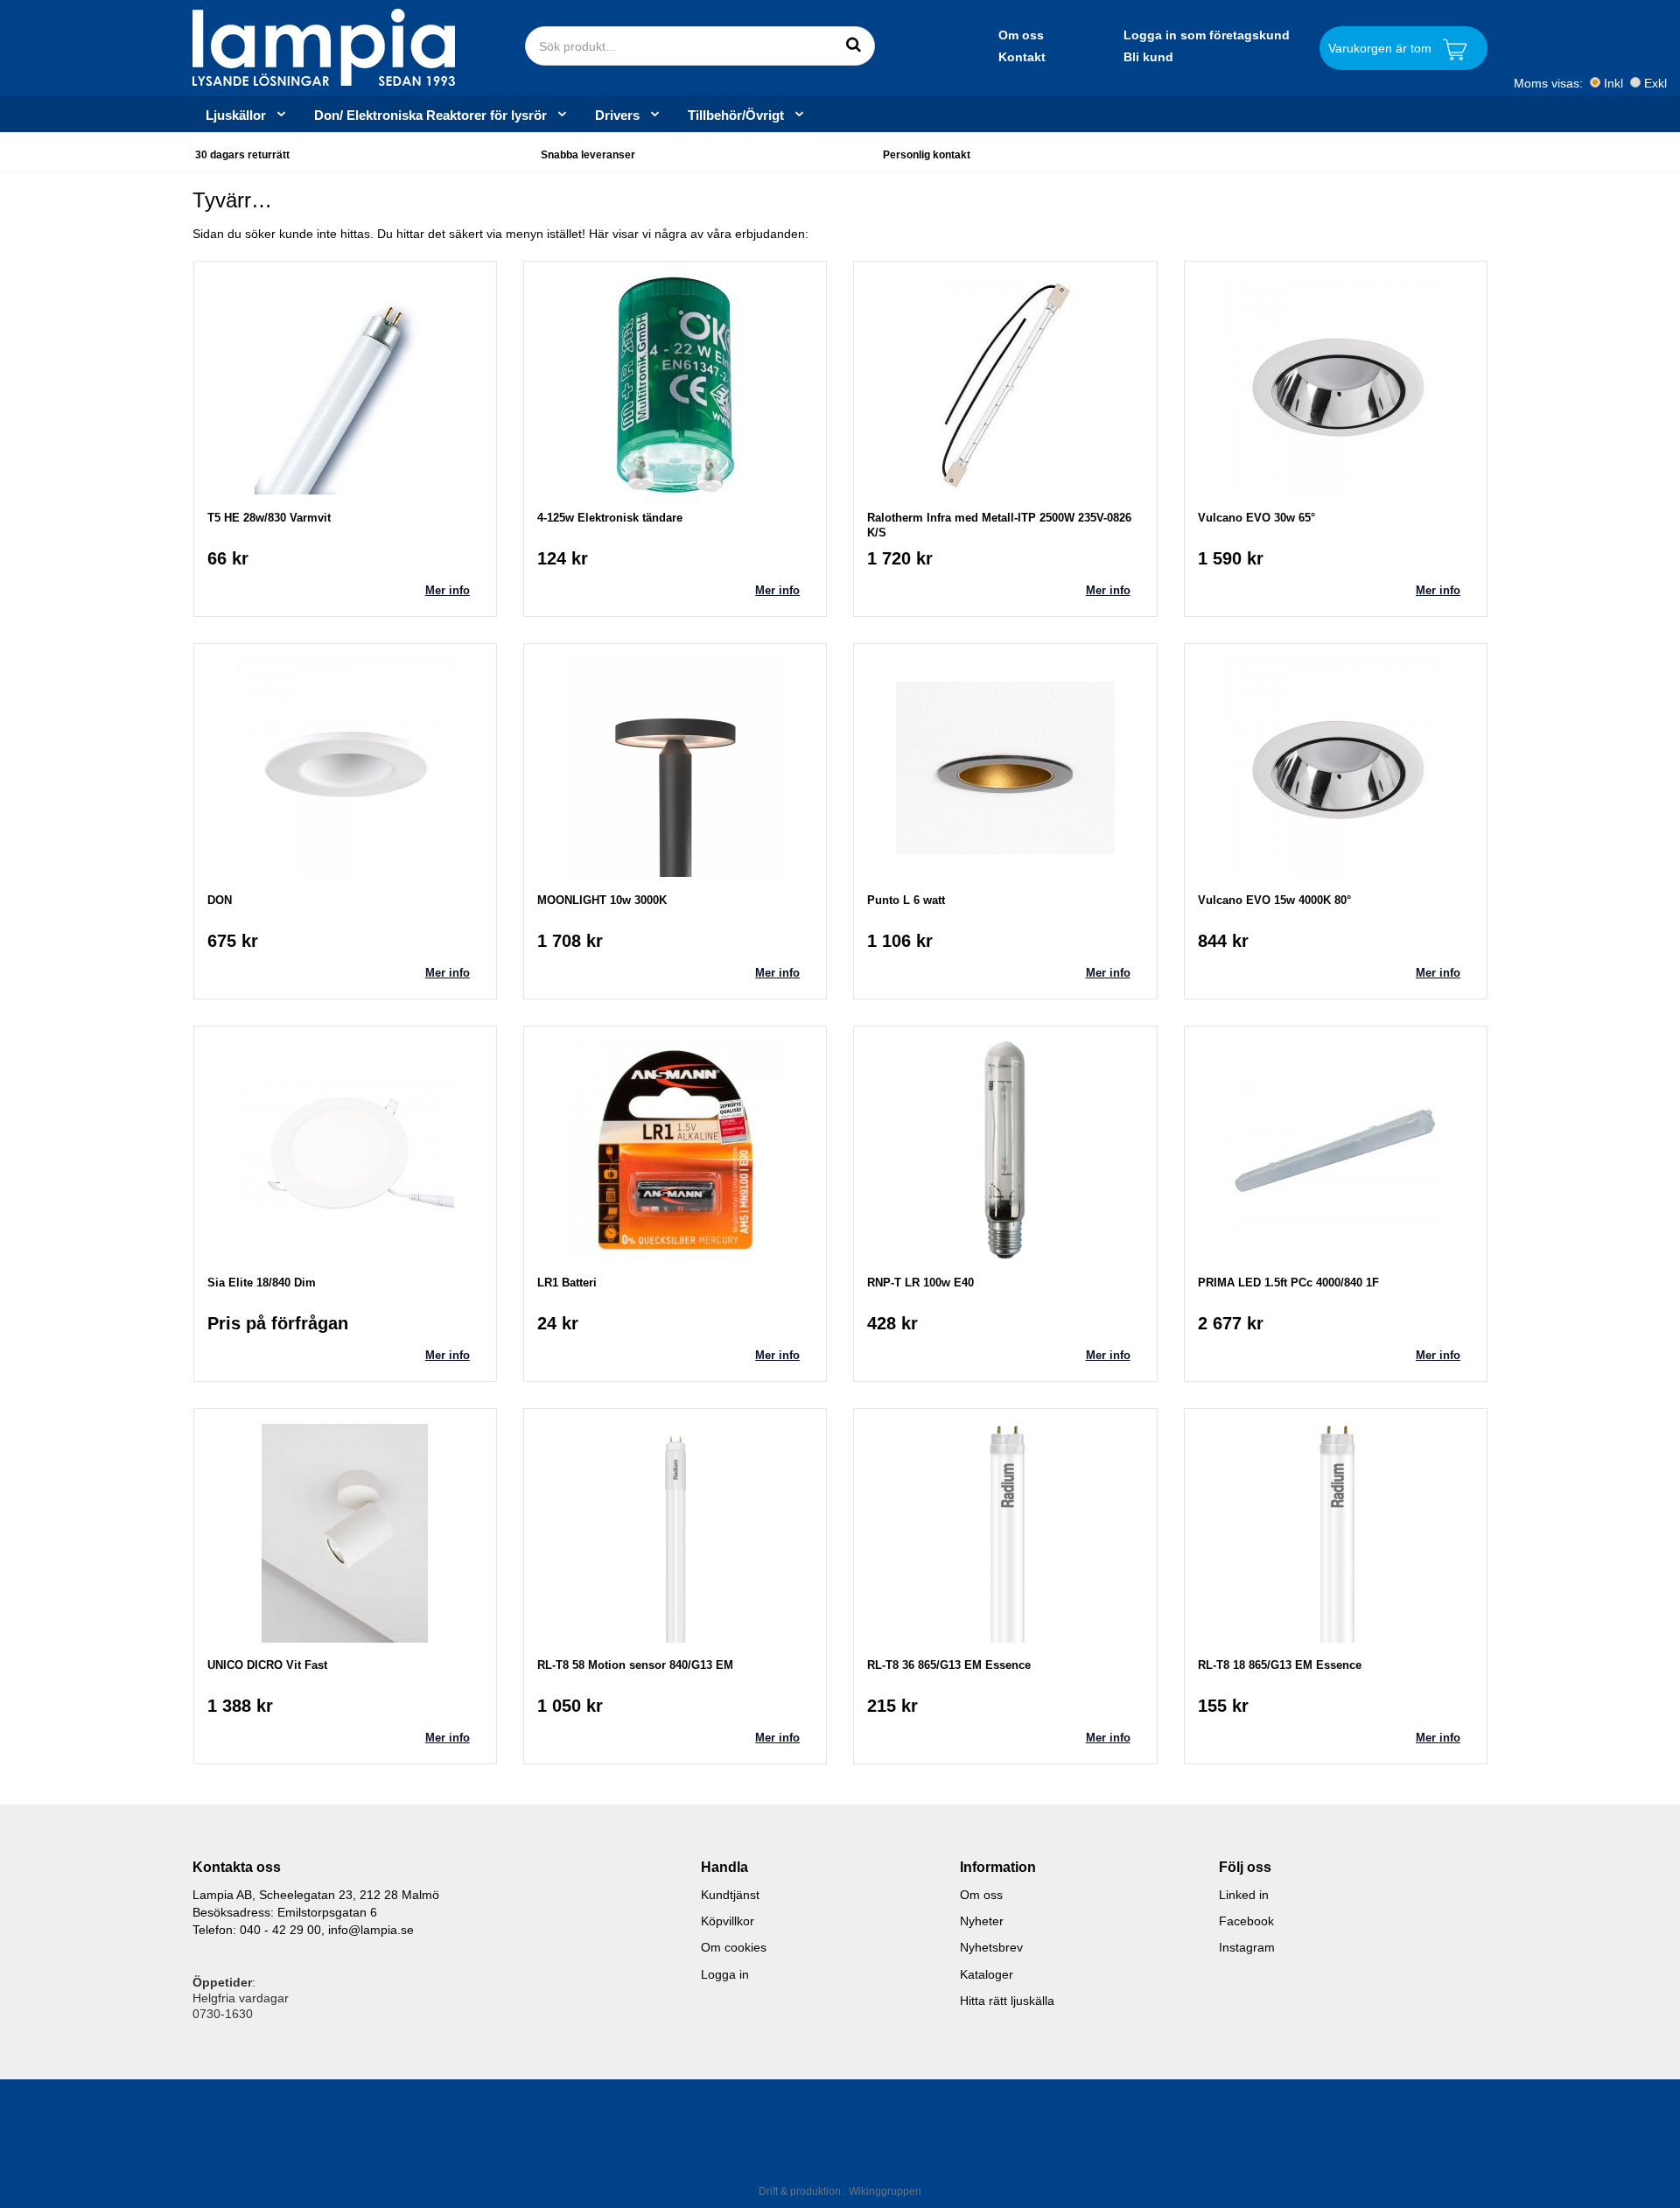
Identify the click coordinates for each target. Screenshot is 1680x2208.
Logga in (725, 1974)
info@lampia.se (371, 1930)
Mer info (448, 590)
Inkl (1613, 83)
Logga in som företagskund (1207, 35)
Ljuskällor (236, 115)
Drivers (617, 115)
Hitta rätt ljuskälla (1007, 2001)
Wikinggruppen (885, 2191)
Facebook (1246, 1921)
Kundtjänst (730, 1895)
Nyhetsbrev (991, 1947)
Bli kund (1148, 57)
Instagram (1247, 1947)
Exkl (1655, 83)
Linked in (1244, 1895)
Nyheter (982, 1921)
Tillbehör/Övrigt (736, 115)
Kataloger (987, 1974)
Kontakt (1022, 57)
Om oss (1021, 35)
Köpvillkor (728, 1921)
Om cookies (734, 1947)
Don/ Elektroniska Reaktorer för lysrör (430, 115)
